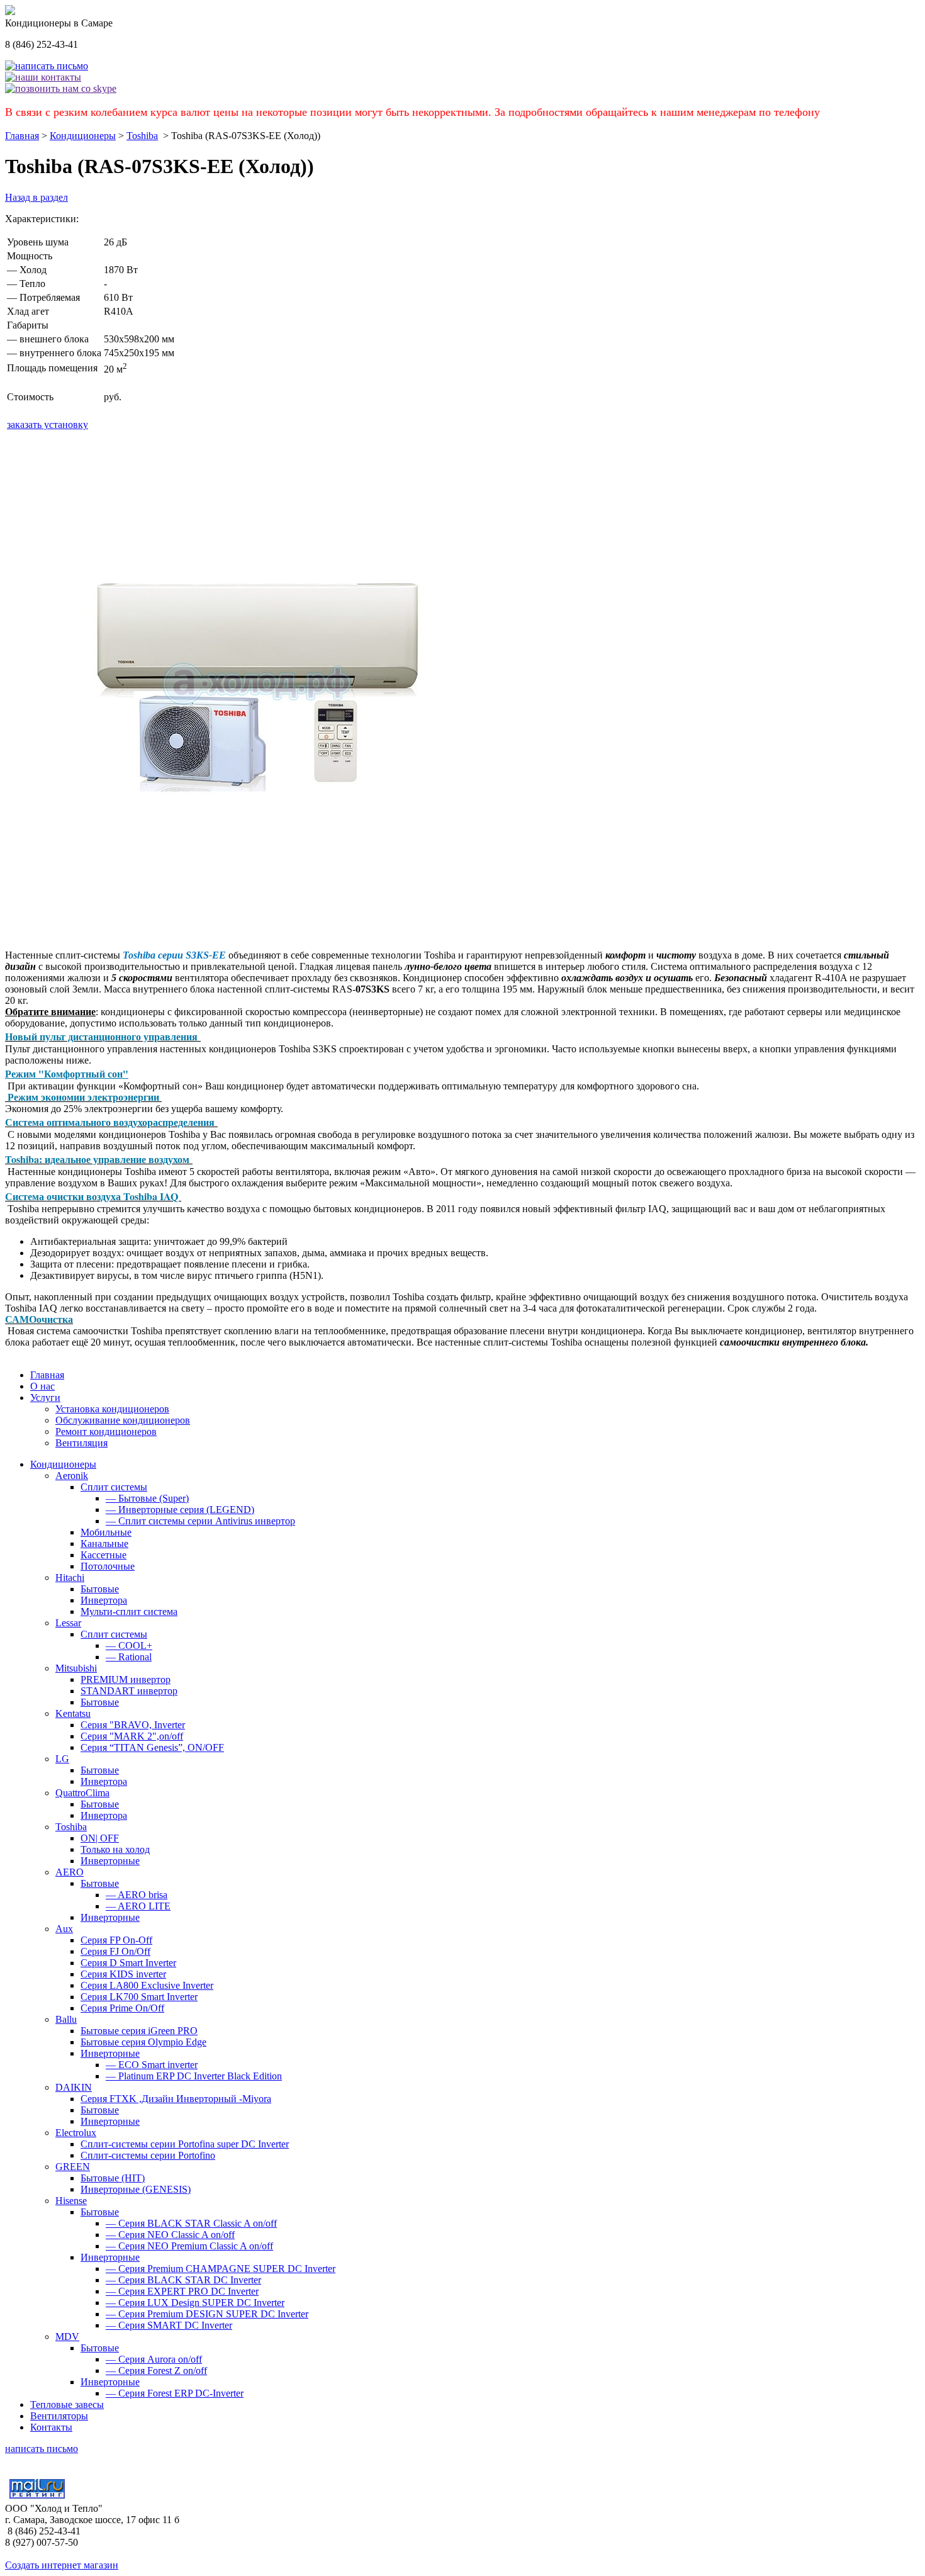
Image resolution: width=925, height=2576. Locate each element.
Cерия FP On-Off (116, 1940)
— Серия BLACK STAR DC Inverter (183, 2280)
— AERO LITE (138, 1906)
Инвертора (104, 1600)
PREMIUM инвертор (126, 1679)
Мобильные (106, 1532)
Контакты (51, 2427)
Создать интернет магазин (62, 2565)
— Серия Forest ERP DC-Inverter (175, 2393)
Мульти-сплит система (129, 1611)
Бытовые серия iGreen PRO (139, 2031)
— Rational (129, 1657)
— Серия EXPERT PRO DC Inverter (182, 2291)
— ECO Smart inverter (152, 2065)
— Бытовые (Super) (147, 1498)
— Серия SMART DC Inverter (169, 2325)
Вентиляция (81, 1443)
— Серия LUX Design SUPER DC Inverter (195, 2303)
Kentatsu (73, 1713)
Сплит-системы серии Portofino (148, 2155)
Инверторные (110, 1861)
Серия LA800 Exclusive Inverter (147, 1985)
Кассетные (104, 1555)
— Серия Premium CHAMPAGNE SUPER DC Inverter (221, 2269)
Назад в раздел (36, 197)
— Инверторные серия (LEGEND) (180, 1510)
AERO (70, 1872)
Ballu (66, 2019)
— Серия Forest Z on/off (156, 2371)
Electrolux (76, 2133)
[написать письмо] (47, 66)
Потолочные (108, 1566)
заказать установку (48, 425)
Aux (64, 1929)
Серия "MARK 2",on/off (132, 1736)
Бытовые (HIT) (113, 2178)
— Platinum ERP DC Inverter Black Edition (194, 2076)
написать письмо (42, 2449)
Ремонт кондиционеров (106, 1431)
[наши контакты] (43, 77)
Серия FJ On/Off (115, 1951)
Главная (22, 136)
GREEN (73, 2167)
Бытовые (100, 1589)
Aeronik (72, 1476)
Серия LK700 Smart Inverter (139, 1997)
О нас (42, 1386)
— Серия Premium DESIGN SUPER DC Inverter (207, 2314)
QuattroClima (82, 1793)
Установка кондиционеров (112, 1409)
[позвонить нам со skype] (61, 88)
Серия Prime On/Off (122, 2008)
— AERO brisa (137, 1895)
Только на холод (115, 1849)
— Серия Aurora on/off (154, 2359)
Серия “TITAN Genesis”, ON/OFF (152, 1747)
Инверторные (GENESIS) (136, 2189)
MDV (67, 2337)
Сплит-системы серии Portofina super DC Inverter (185, 2144)
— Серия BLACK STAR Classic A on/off (191, 2223)
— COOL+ (129, 1645)
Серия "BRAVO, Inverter (133, 1725)
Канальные (104, 1544)
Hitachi (70, 1578)
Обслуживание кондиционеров (123, 1420)
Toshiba (142, 136)
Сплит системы (114, 1487)
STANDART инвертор (129, 1691)
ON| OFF (100, 1838)
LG (62, 1759)
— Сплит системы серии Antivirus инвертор (200, 1521)
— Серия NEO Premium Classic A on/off (189, 2246)
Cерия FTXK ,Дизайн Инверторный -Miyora (176, 2099)
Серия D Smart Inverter (128, 1963)
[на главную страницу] (10, 12)
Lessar (68, 1623)
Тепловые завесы (67, 2404)
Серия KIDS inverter (123, 1974)
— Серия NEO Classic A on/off (170, 2235)
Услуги (45, 1398)
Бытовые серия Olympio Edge (143, 2042)
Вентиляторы (59, 2416)
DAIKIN (74, 2087)
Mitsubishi (76, 1668)
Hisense (71, 2201)
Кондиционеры (83, 136)
